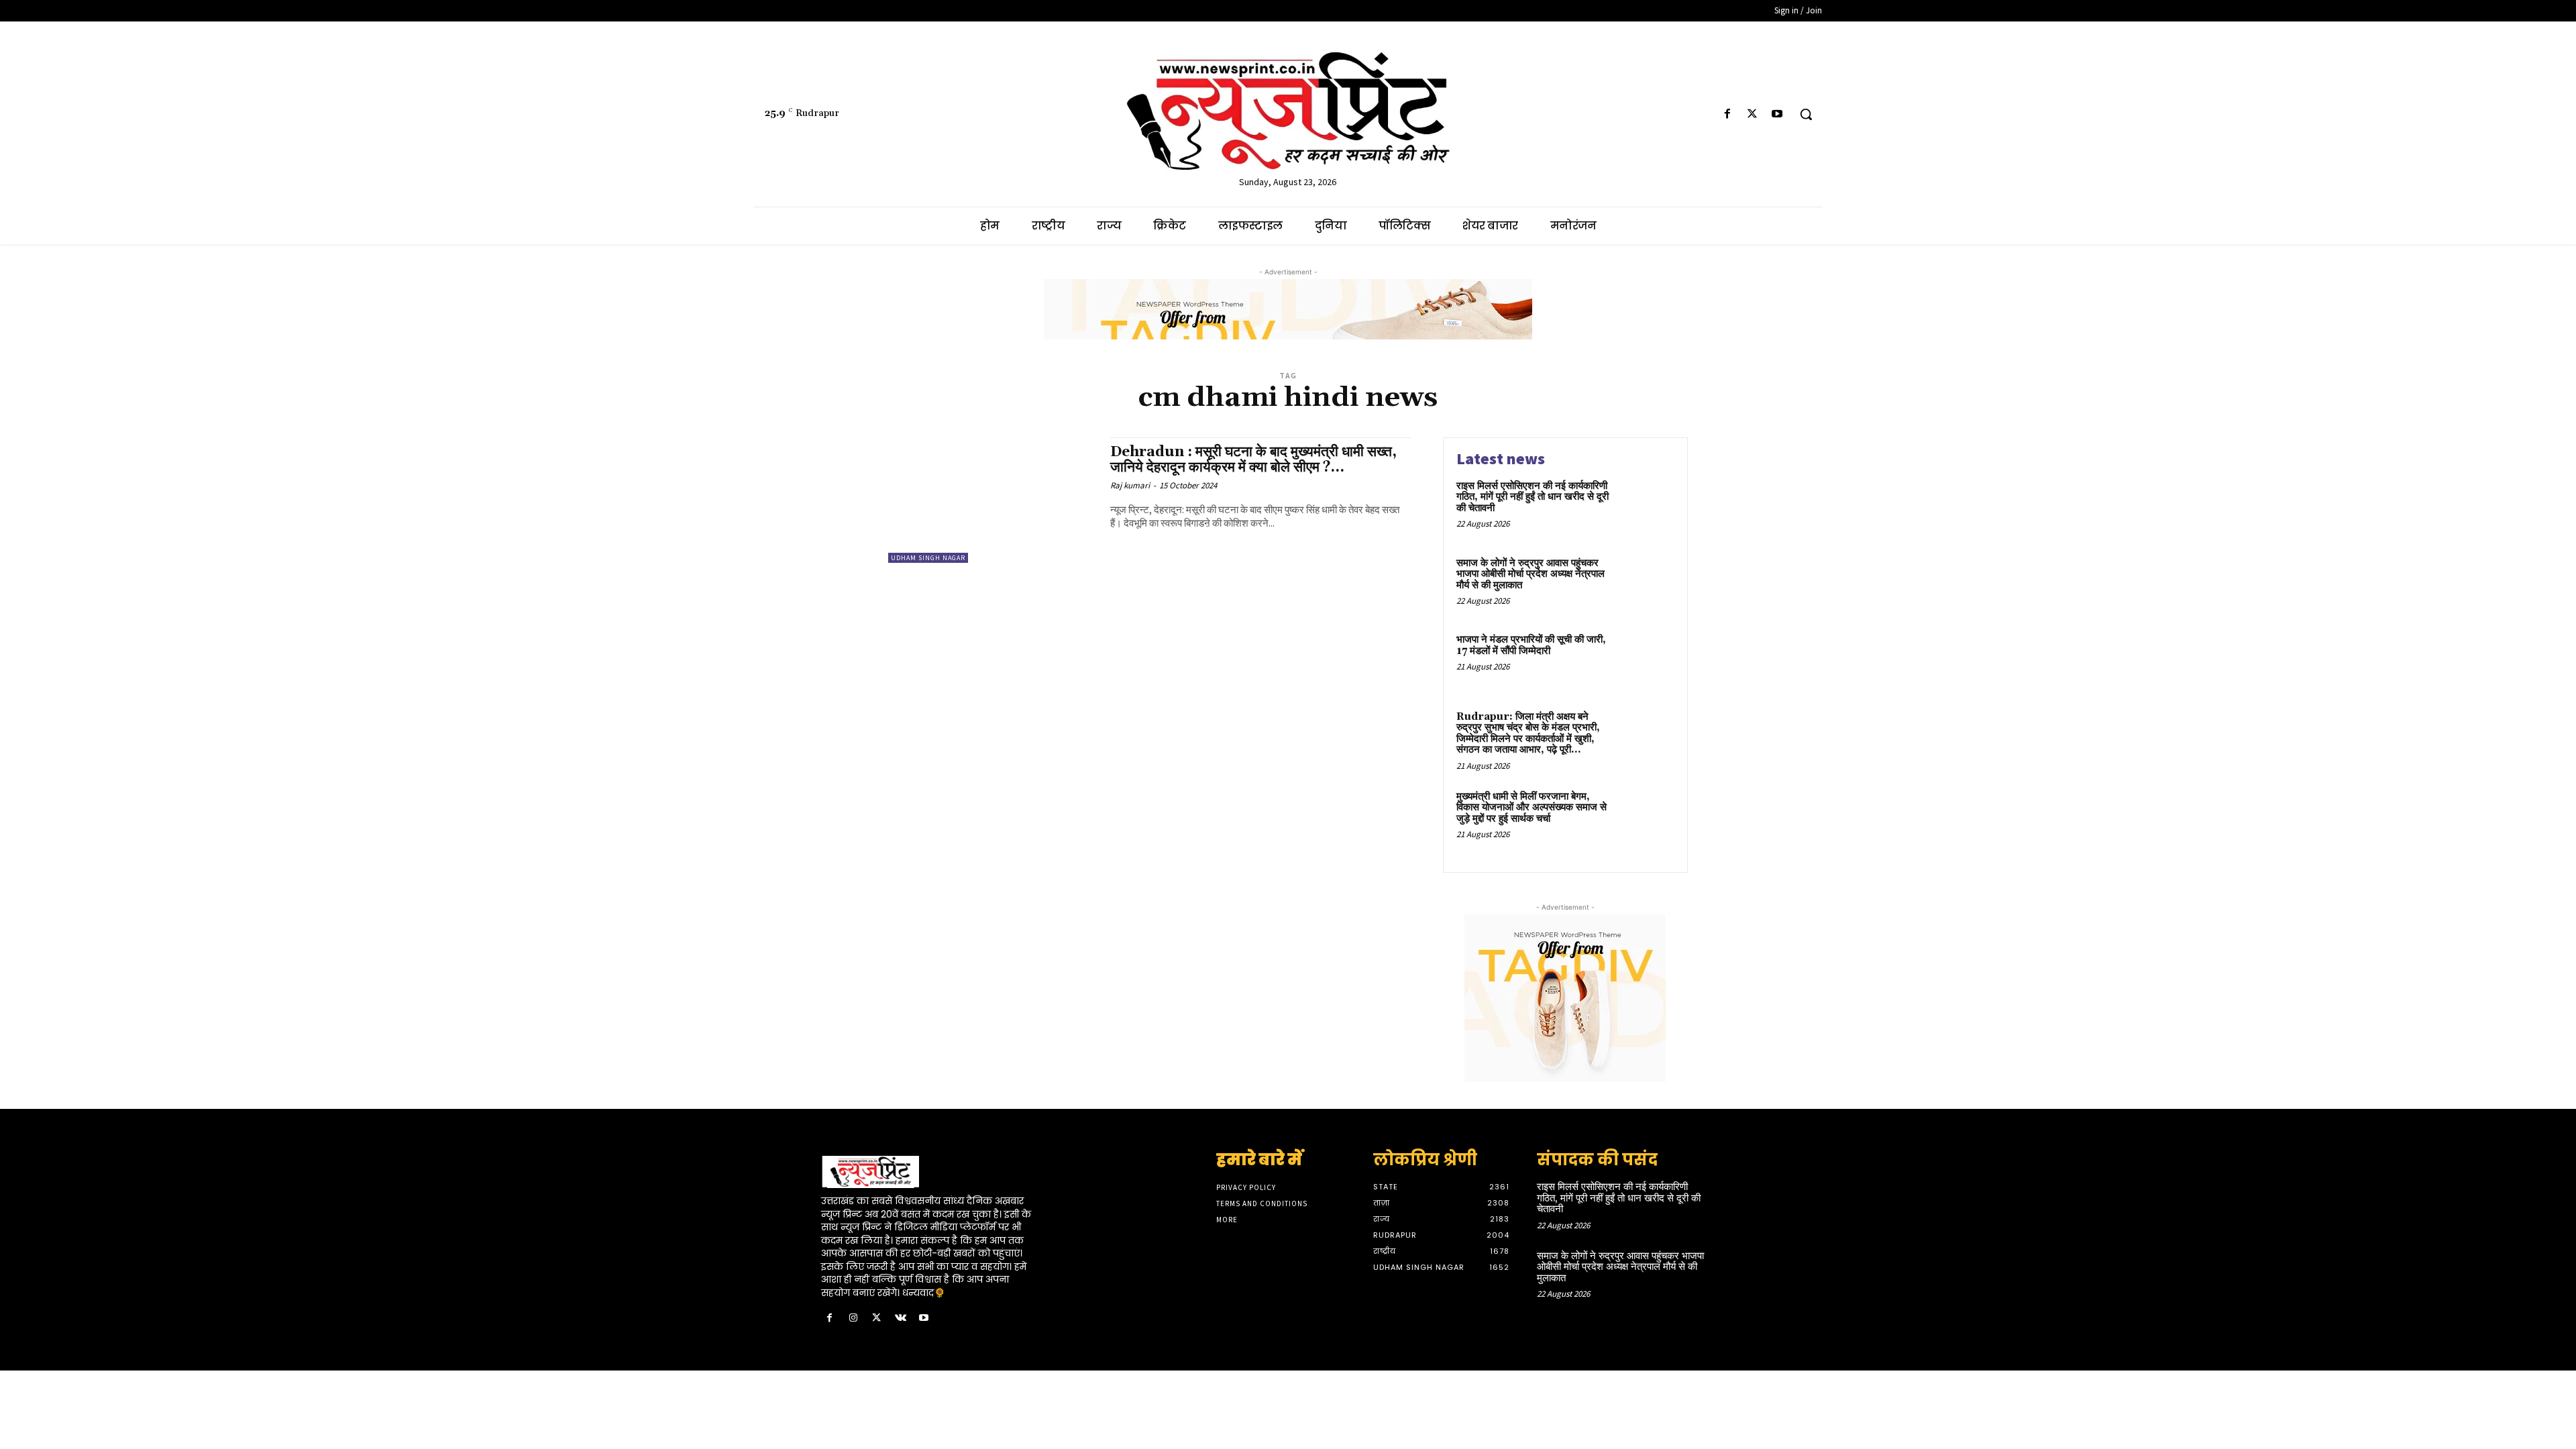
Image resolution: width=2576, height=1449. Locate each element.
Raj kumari (1130, 485)
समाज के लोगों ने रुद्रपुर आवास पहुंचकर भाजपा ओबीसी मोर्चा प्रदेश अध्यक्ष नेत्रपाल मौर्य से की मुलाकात (1531, 574)
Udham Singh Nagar (928, 558)
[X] (1753, 114)
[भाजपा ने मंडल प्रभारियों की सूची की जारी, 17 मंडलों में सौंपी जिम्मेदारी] (1646, 660)
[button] (1806, 114)
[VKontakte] (901, 1319)
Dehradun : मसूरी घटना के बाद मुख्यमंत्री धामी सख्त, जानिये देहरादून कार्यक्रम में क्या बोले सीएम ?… (1253, 460)
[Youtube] (1777, 114)
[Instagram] (853, 1319)
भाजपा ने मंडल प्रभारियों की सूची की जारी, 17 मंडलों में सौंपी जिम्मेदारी (1531, 645)
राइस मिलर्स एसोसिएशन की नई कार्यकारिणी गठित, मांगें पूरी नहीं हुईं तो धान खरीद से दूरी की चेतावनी (1533, 497)
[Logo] (930, 1172)
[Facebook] (1727, 114)
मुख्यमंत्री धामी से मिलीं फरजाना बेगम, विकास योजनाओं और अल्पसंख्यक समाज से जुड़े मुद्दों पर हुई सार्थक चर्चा (1532, 808)
